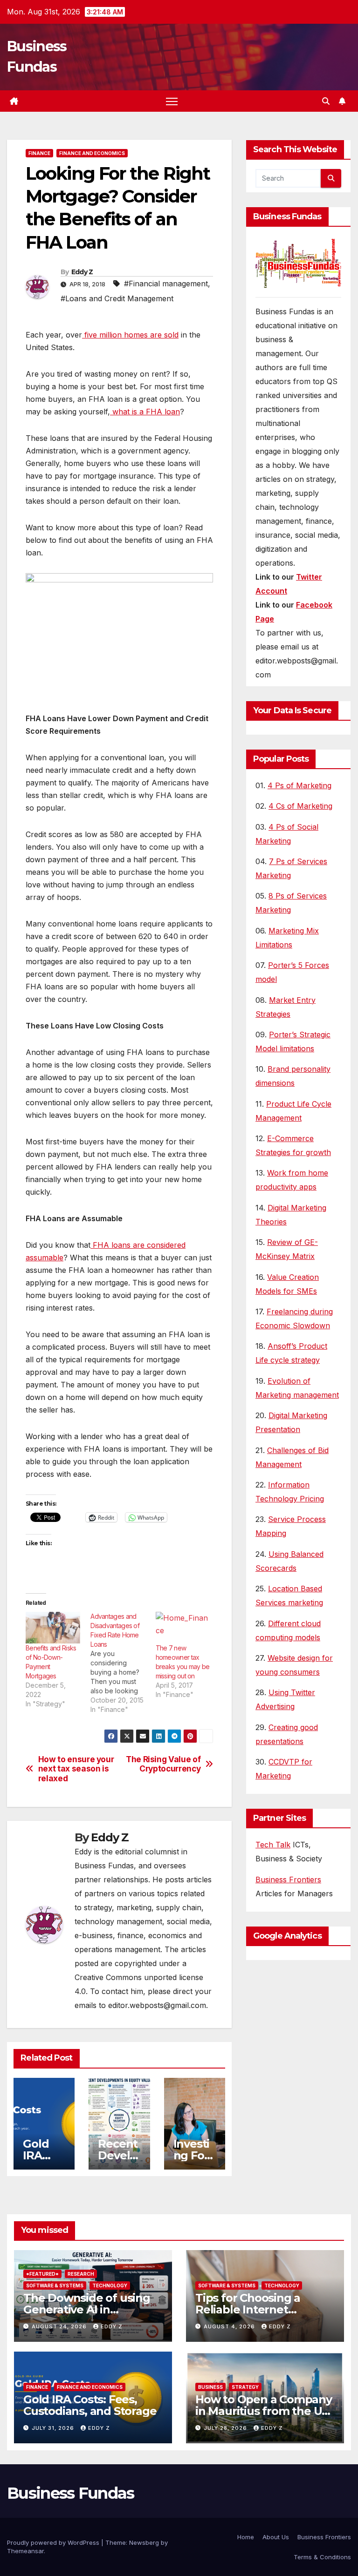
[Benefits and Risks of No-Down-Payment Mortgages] (53, 1628)
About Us (276, 2537)
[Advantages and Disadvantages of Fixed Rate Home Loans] (123, 1663)
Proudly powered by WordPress (54, 2542)
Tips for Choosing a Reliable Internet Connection (248, 2309)
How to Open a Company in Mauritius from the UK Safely (264, 2411)
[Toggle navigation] (172, 101)
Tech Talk (273, 1845)
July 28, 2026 (226, 2428)
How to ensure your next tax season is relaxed (76, 1769)
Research (81, 2274)
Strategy (245, 2387)
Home (246, 2537)
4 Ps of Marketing (299, 785)
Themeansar (25, 2551)
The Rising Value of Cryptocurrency (163, 1764)
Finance (39, 153)
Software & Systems (55, 2285)
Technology (110, 2285)
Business (210, 2387)
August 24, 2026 (60, 2326)
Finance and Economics (92, 153)
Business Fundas (71, 2493)
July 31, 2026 (54, 2428)
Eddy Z (82, 272)
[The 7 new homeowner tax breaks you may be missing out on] (183, 1628)
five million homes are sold (130, 335)
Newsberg (144, 2542)
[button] (326, 101)
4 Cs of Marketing (300, 806)
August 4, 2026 (230, 2326)
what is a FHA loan (145, 412)
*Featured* (42, 2274)
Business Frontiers (288, 1880)
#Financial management (166, 284)
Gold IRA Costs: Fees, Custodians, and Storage (90, 2405)
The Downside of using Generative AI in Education (87, 2309)
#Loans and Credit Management (117, 298)
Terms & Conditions (322, 2557)
